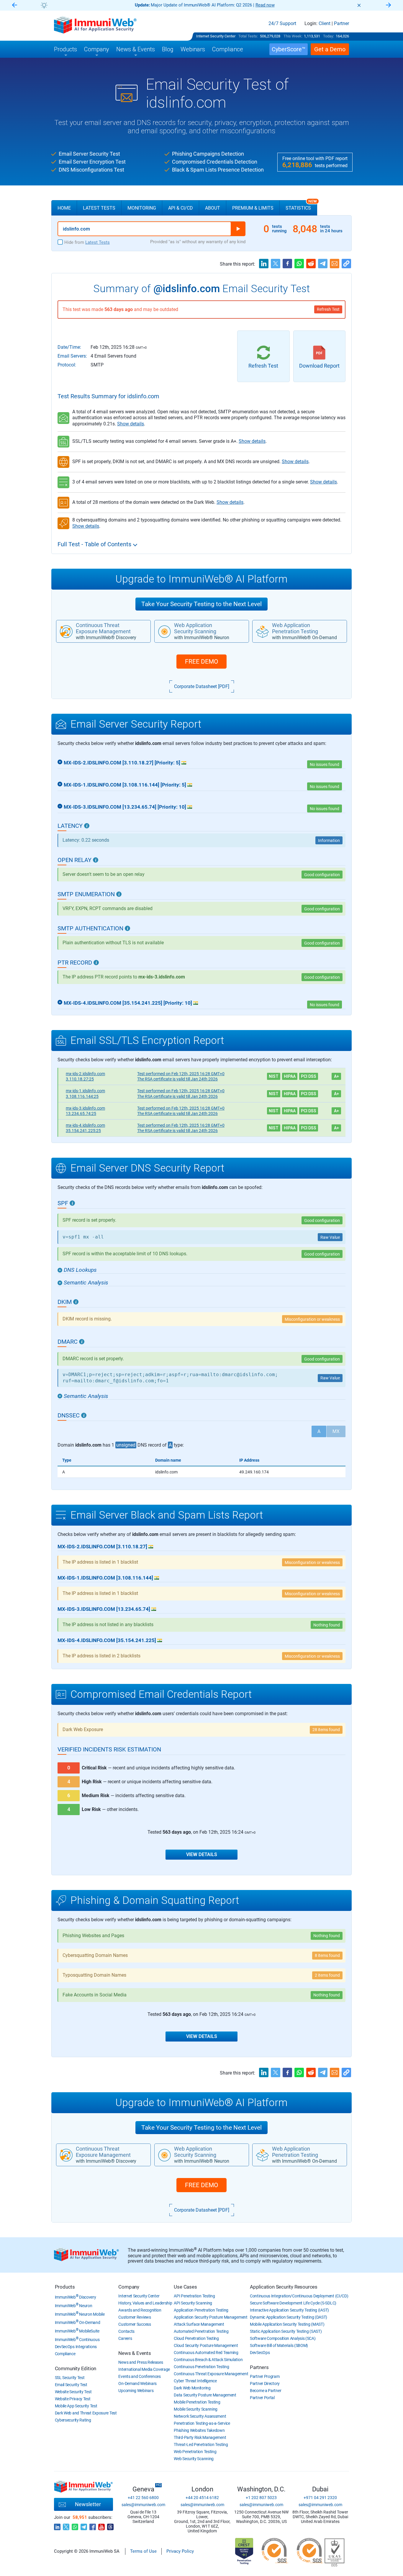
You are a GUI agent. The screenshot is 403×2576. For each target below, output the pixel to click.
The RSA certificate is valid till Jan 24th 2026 (177, 1079)
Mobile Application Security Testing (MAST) (287, 2324)
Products (65, 2287)
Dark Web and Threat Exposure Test (86, 2413)
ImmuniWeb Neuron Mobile (80, 2314)
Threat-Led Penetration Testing (201, 2445)
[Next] (389, 5)
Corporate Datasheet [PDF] (202, 686)
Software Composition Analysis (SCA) (283, 2338)
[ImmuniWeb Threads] (110, 2525)
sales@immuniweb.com (143, 2505)
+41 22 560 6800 (143, 2498)
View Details (202, 1854)
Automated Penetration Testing (201, 2331)
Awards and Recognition (140, 2310)
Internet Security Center (216, 36)
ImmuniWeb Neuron (74, 2306)
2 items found (327, 1975)
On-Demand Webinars (137, 2383)
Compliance (65, 2354)
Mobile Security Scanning (196, 2409)
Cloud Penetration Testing (196, 2338)
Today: (329, 36)
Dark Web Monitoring (192, 2388)
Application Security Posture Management (210, 2317)
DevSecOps (260, 2353)
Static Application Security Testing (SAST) (286, 2331)
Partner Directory (265, 2383)
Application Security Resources (284, 2287)
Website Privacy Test (73, 2399)
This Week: (293, 36)
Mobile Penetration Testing (197, 2402)
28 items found (326, 1730)
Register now (272, 5)
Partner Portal (262, 2398)
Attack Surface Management (199, 2324)
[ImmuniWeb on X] (66, 2525)
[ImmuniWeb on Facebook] (93, 2525)
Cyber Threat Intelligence (195, 2381)
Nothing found (327, 1936)
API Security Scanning (193, 2303)
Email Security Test (71, 2385)
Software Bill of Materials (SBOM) (279, 2345)
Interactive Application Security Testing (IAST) (289, 2310)
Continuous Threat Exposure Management (211, 2374)
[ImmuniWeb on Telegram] (84, 2525)
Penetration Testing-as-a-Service (202, 2423)
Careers (125, 2338)
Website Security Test (73, 2392)
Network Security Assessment (200, 2416)
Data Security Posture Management (205, 2395)
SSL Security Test (70, 2378)
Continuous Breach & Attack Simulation (208, 2360)
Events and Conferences (139, 2376)
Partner (341, 24)
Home (64, 208)
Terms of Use (143, 2551)
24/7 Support (282, 24)
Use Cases (185, 2287)
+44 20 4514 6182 (202, 2498)
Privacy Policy (180, 2551)
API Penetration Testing (194, 2296)
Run (238, 229)
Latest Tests (99, 208)
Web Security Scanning (194, 2459)
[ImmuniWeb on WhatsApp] (75, 2525)
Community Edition (76, 2368)
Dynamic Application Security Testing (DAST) (289, 2317)
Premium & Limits (253, 208)
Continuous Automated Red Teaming (206, 2353)
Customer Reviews (135, 2317)
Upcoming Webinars (136, 2391)
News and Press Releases (141, 2362)
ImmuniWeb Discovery (76, 2297)
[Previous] (14, 5)
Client (325, 24)
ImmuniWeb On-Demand (78, 2322)
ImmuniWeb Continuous (77, 2340)
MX (336, 1431)
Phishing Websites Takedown (199, 2430)
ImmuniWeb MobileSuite (77, 2331)
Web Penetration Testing (195, 2452)
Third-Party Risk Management (200, 2437)
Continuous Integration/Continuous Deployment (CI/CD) (299, 2296)
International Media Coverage (144, 2369)
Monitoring (142, 208)
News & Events (135, 2353)
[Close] (359, 5)
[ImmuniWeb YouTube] (101, 2525)
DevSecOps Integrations (76, 2347)
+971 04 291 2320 (320, 2498)
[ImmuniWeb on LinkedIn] (57, 2525)
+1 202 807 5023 (261, 2498)
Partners (259, 2367)
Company (129, 2287)
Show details (131, 424)
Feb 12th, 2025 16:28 (181, 1074)
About (213, 208)
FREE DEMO (201, 662)
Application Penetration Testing (201, 2310)
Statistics (301, 205)
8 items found (327, 1955)
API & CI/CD (181, 208)
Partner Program (265, 2376)
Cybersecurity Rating (73, 2420)
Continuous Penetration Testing (201, 2367)
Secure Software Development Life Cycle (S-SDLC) (293, 2303)
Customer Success (135, 2324)
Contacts (126, 2331)
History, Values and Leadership (145, 2303)
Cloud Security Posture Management (206, 2345)
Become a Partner (266, 2391)
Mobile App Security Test (76, 2406)
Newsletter (88, 2504)
